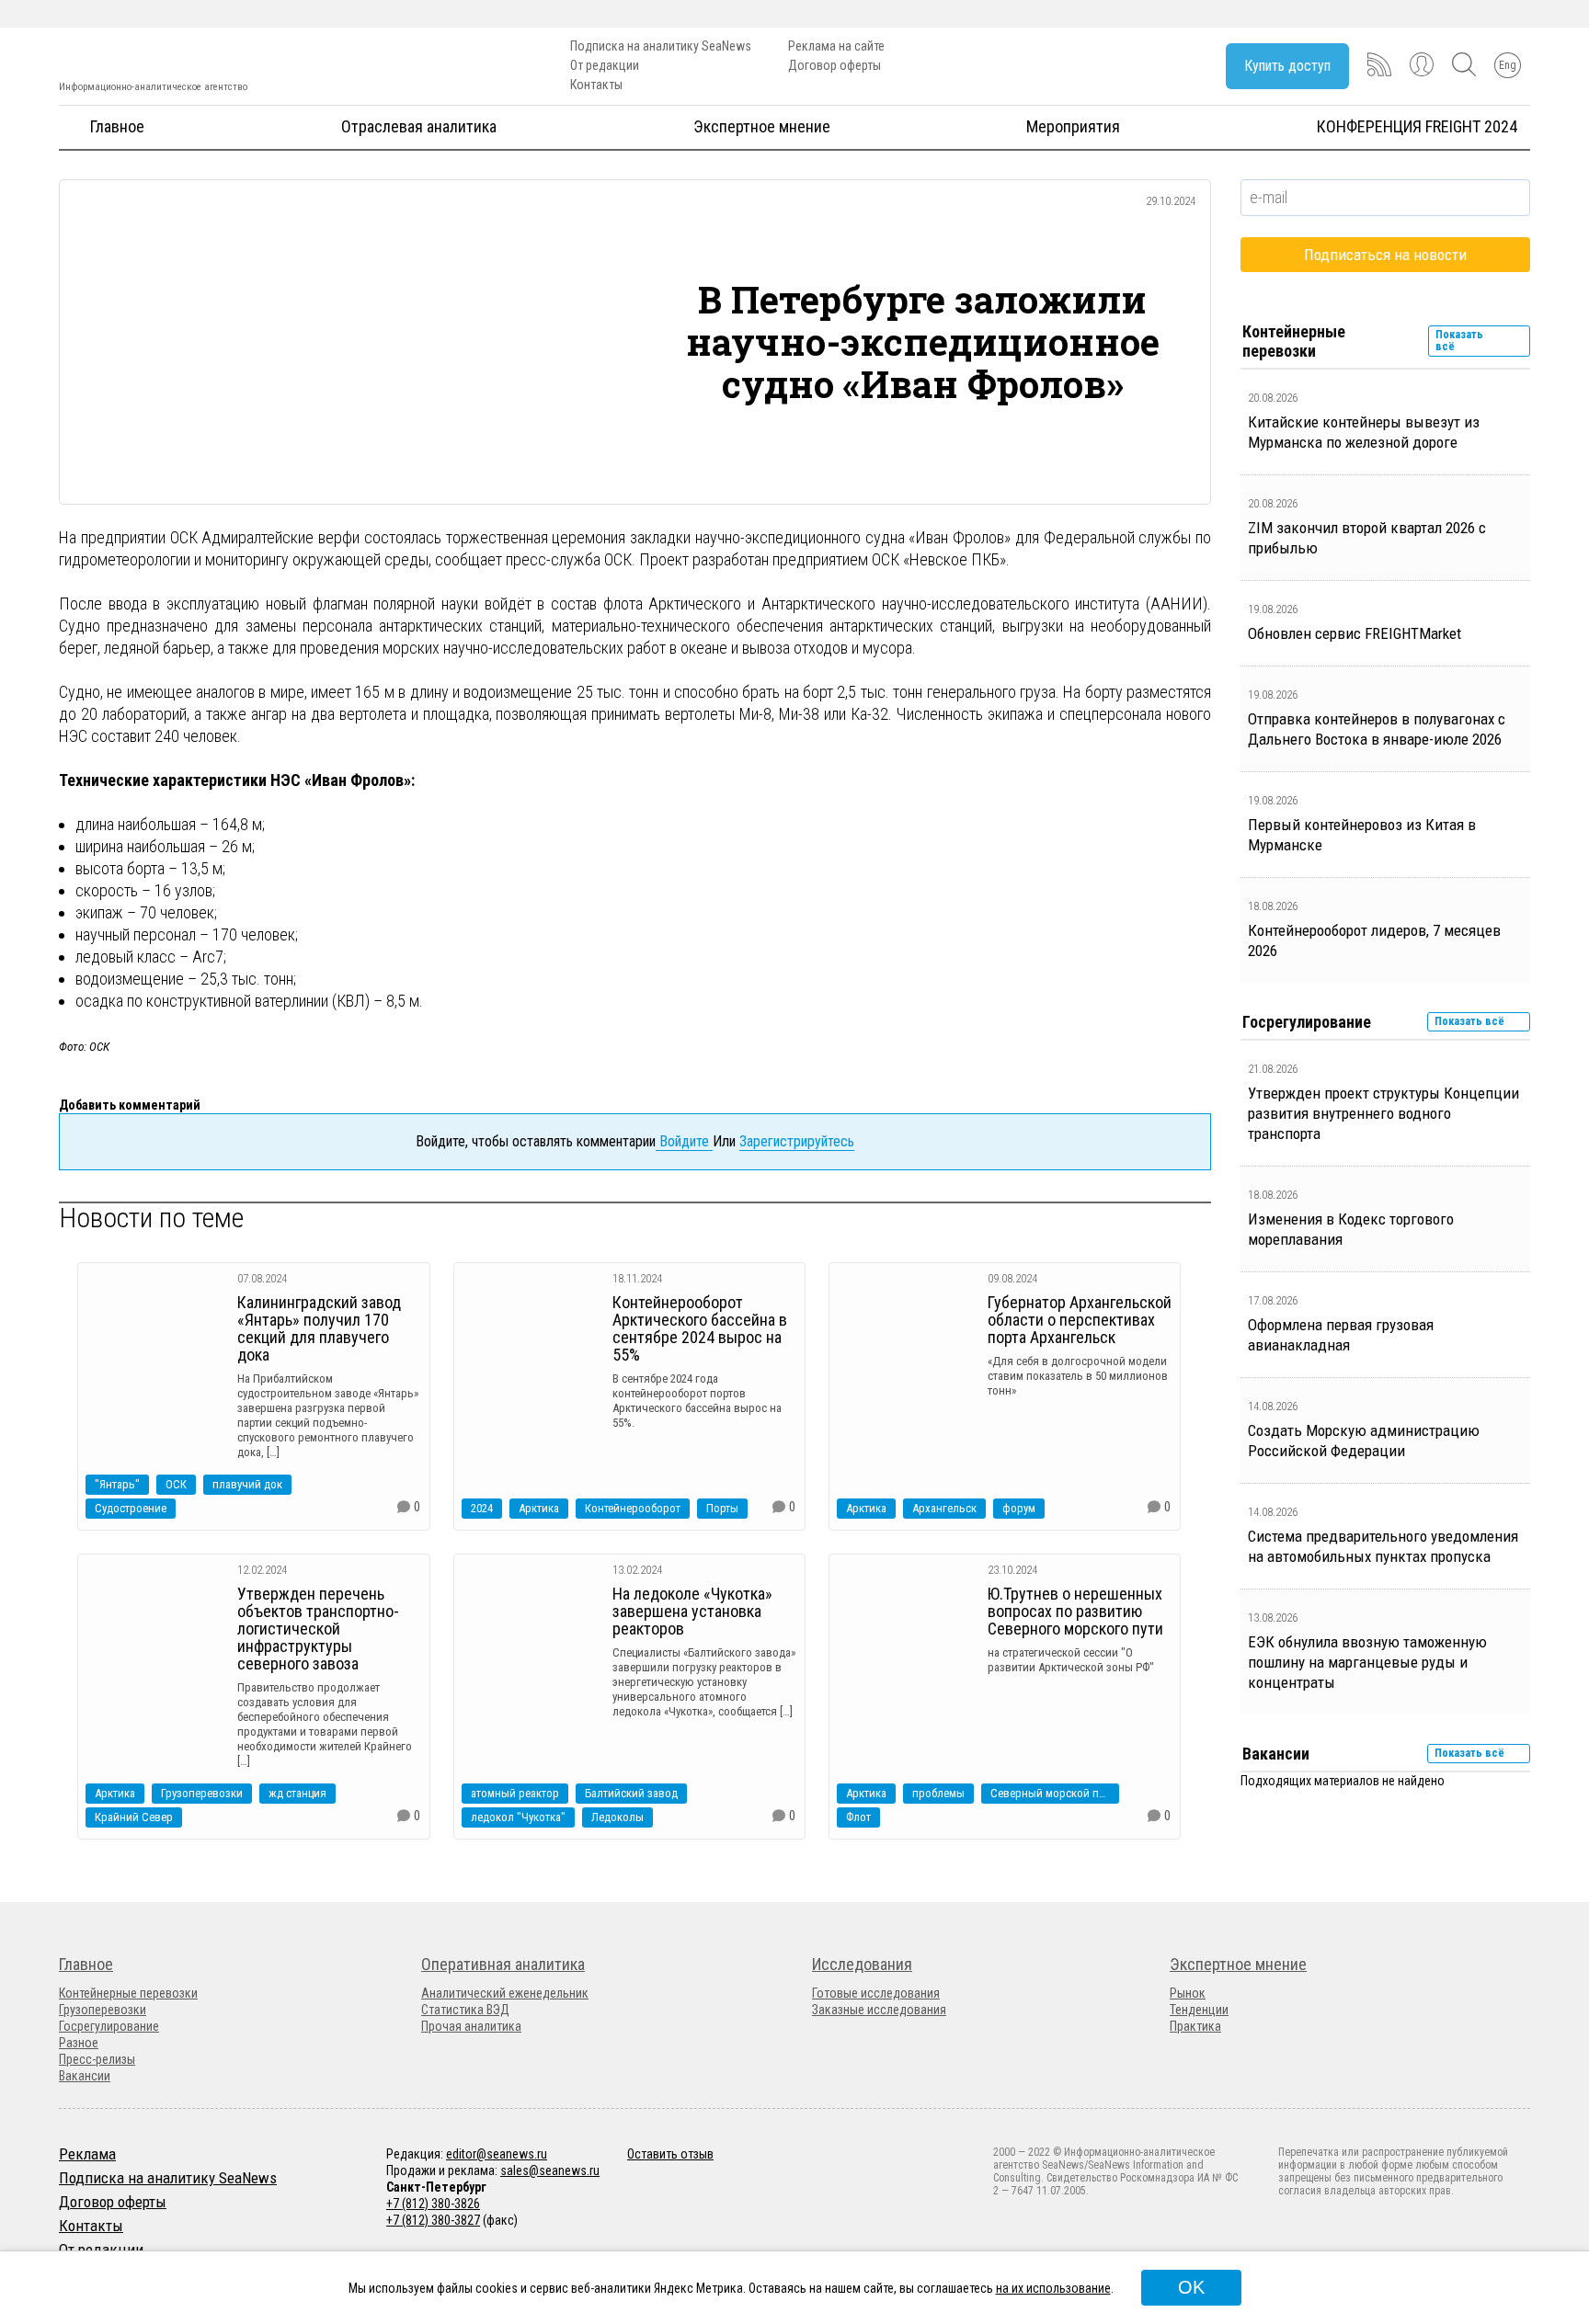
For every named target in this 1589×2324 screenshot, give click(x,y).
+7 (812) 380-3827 (433, 2220)
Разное (79, 2043)
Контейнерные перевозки (128, 1993)
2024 (482, 1508)
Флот (858, 1817)
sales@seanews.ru (550, 2170)
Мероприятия (1073, 126)
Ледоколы (617, 1817)
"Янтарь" (117, 1484)
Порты (722, 1508)
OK (1191, 2287)
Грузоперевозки (202, 1793)
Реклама (87, 2154)
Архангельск (944, 1508)
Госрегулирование (109, 2026)
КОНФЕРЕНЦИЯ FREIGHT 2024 (1417, 126)
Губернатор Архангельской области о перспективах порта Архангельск (1080, 1320)
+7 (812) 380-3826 (433, 2204)
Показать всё (1459, 341)
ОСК (176, 1484)
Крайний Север (134, 1817)
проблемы (938, 1793)
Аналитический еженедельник (505, 1993)
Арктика (539, 1508)
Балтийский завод (631, 1793)
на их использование (1053, 2288)
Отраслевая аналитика (419, 126)
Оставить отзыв (670, 2154)
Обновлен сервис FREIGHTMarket (1355, 633)
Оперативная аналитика (503, 1964)
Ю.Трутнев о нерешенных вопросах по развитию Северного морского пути (1075, 1611)
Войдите (684, 1141)
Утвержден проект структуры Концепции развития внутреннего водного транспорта (1383, 1113)
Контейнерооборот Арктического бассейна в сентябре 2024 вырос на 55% (700, 1328)
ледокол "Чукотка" (518, 1817)
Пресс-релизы (97, 2059)
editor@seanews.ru (497, 2154)
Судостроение (131, 1508)
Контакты (596, 85)
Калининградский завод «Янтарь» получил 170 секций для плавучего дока (319, 1328)
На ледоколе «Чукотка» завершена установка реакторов (692, 1611)
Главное (117, 126)
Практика (1195, 2026)
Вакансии (85, 2076)
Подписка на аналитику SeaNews (661, 46)
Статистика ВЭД (465, 2010)
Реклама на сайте (836, 46)
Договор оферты (835, 65)
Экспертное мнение (762, 126)
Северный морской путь (1052, 1793)
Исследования (862, 1964)
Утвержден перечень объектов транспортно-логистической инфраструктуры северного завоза (318, 1629)
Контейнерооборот (633, 1508)
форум (1019, 1508)
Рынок (1188, 1993)
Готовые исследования (876, 1993)
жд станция (297, 1793)
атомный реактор (515, 1793)
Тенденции (1199, 2010)
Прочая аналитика (471, 2026)
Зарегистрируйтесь (797, 1141)
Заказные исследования (879, 2010)
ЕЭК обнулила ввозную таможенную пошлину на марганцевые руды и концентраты (1367, 1662)
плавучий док (247, 1484)
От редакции (605, 65)
